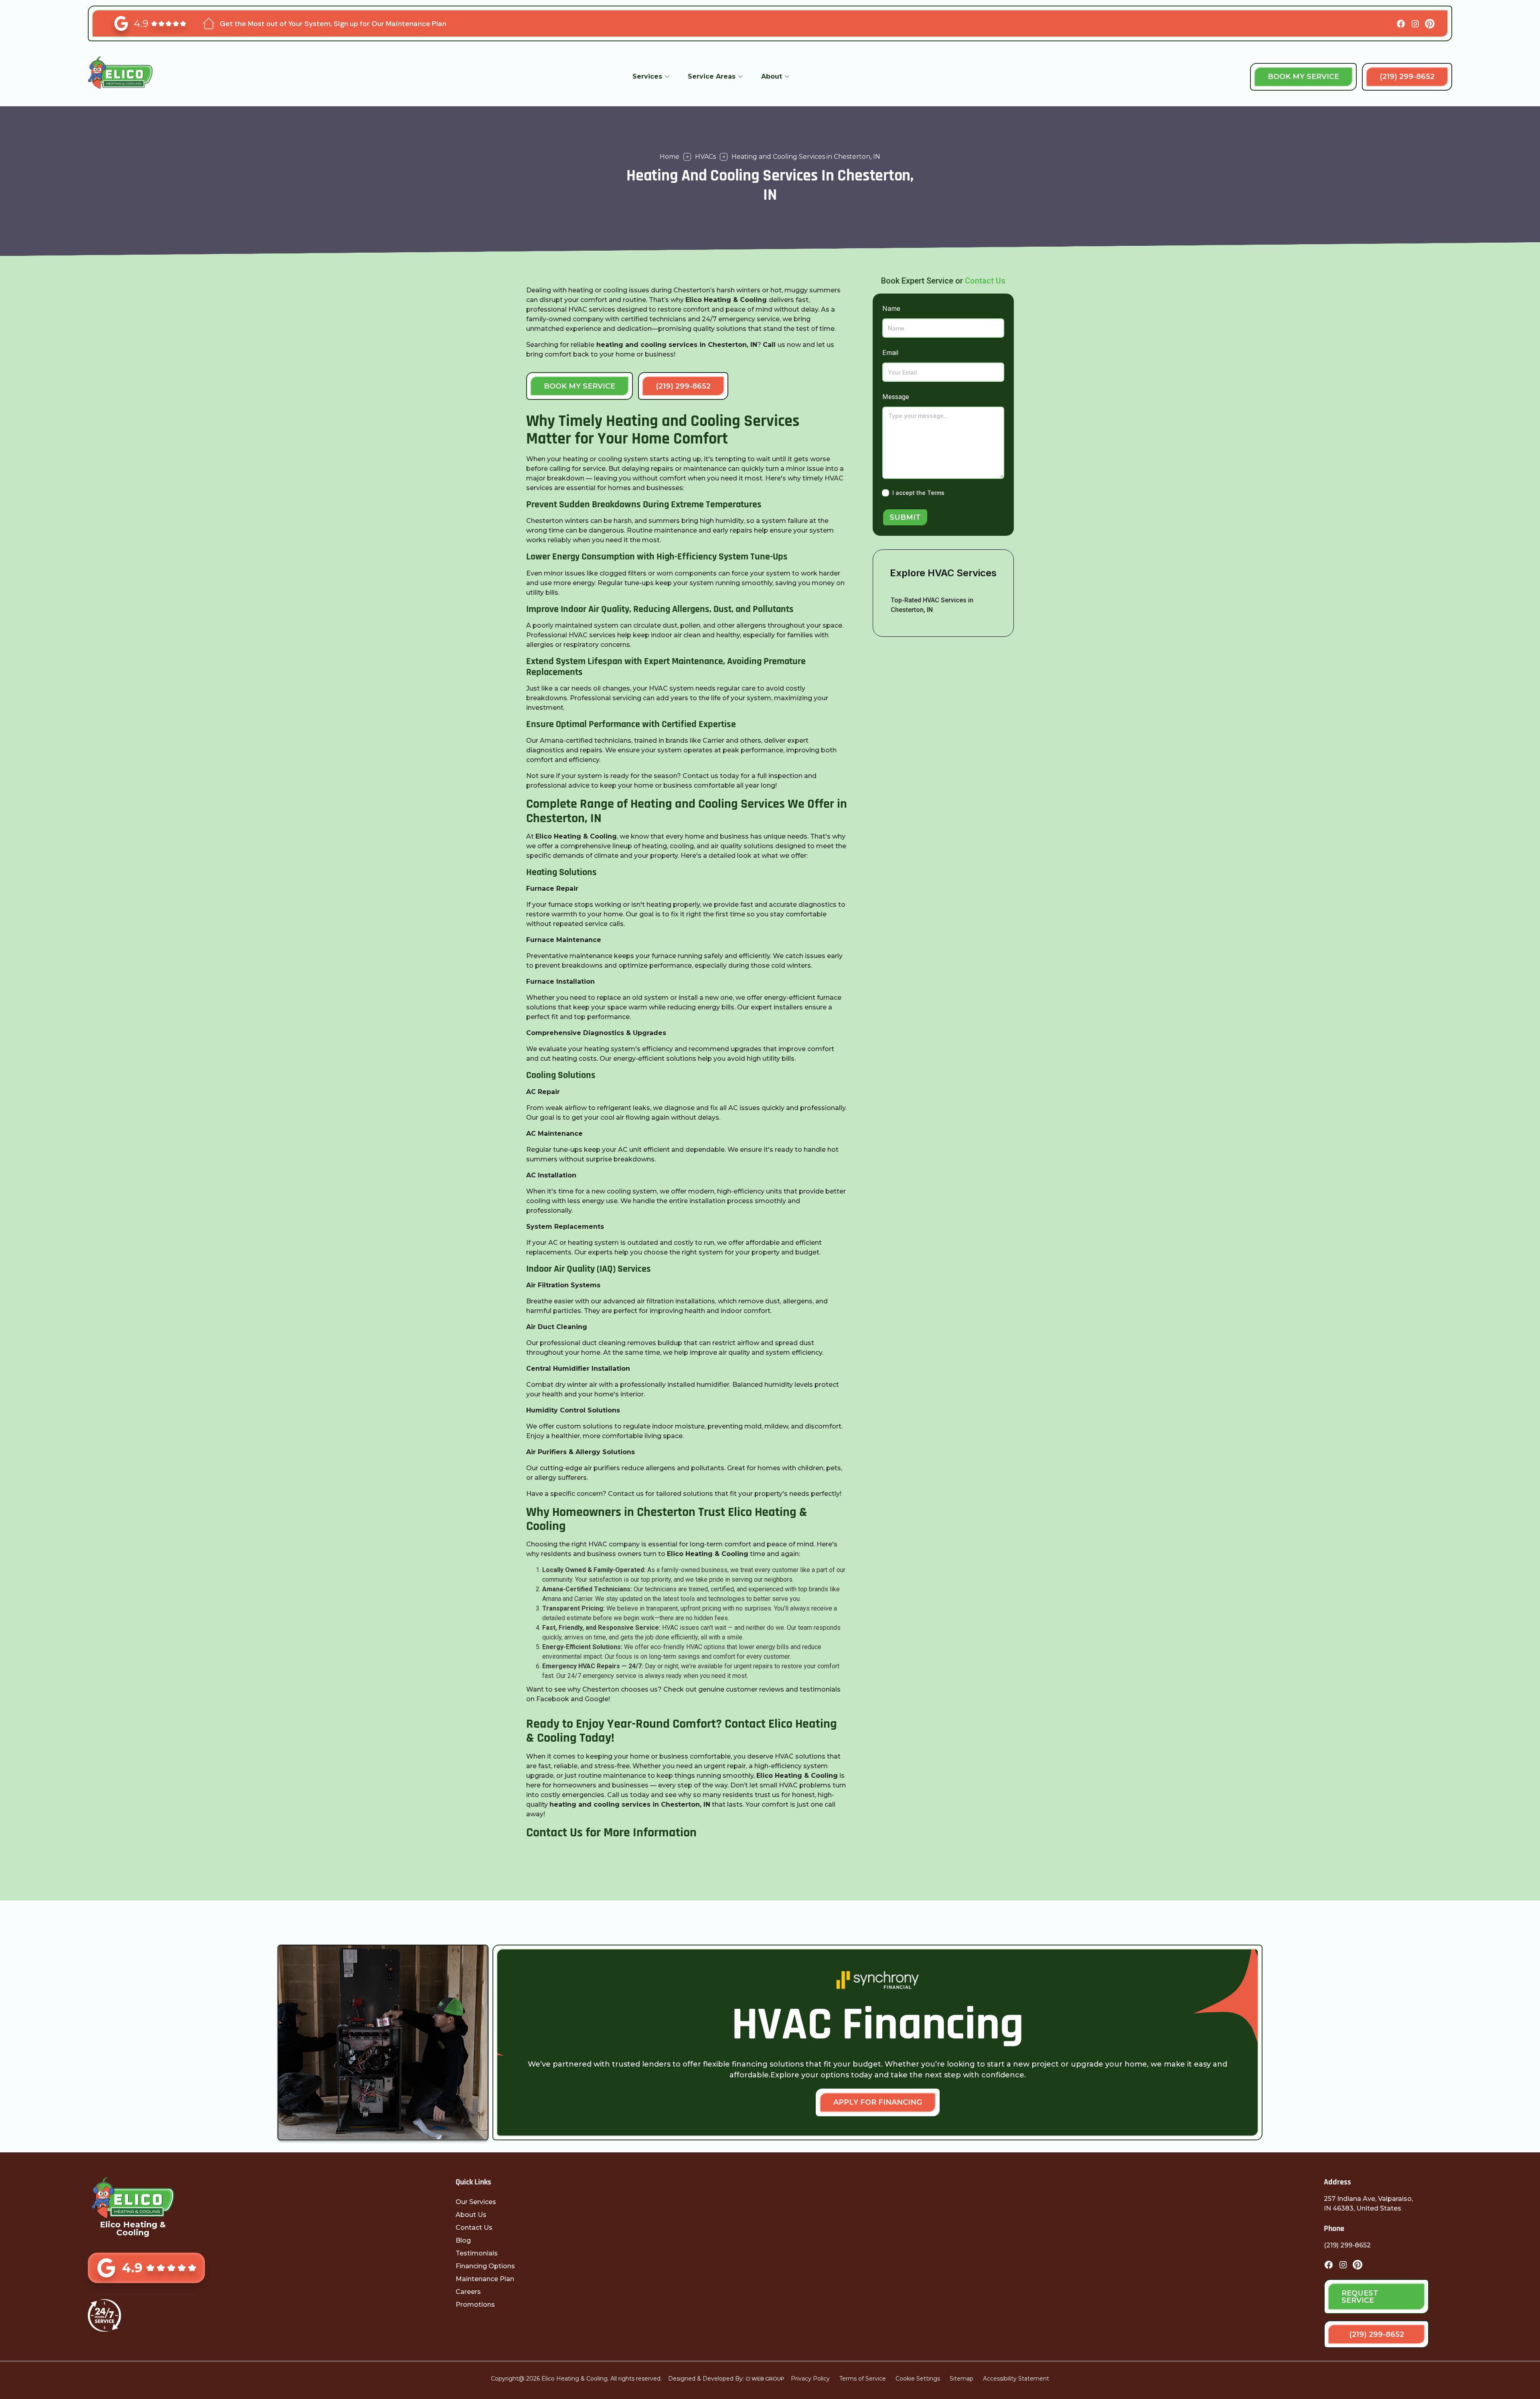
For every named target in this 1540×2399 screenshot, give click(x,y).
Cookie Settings (918, 2379)
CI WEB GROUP (765, 2379)
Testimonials (477, 2253)
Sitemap (961, 2379)
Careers (468, 2292)
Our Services (476, 2202)
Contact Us (985, 281)
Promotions (475, 2305)
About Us (471, 2215)
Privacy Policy (810, 2379)
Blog (463, 2240)
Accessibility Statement (1016, 2379)
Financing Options (485, 2266)
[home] (130, 77)
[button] (651, 77)
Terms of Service (863, 2379)
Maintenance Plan (485, 2279)
